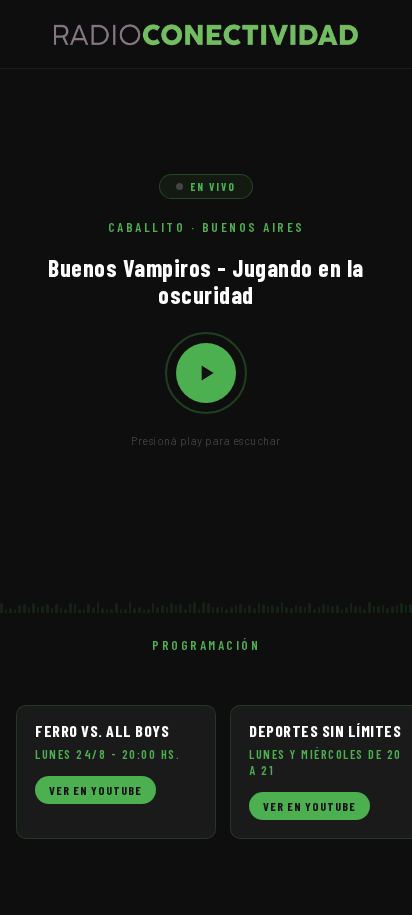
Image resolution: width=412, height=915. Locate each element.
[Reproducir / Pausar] (206, 373)
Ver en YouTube (95, 790)
